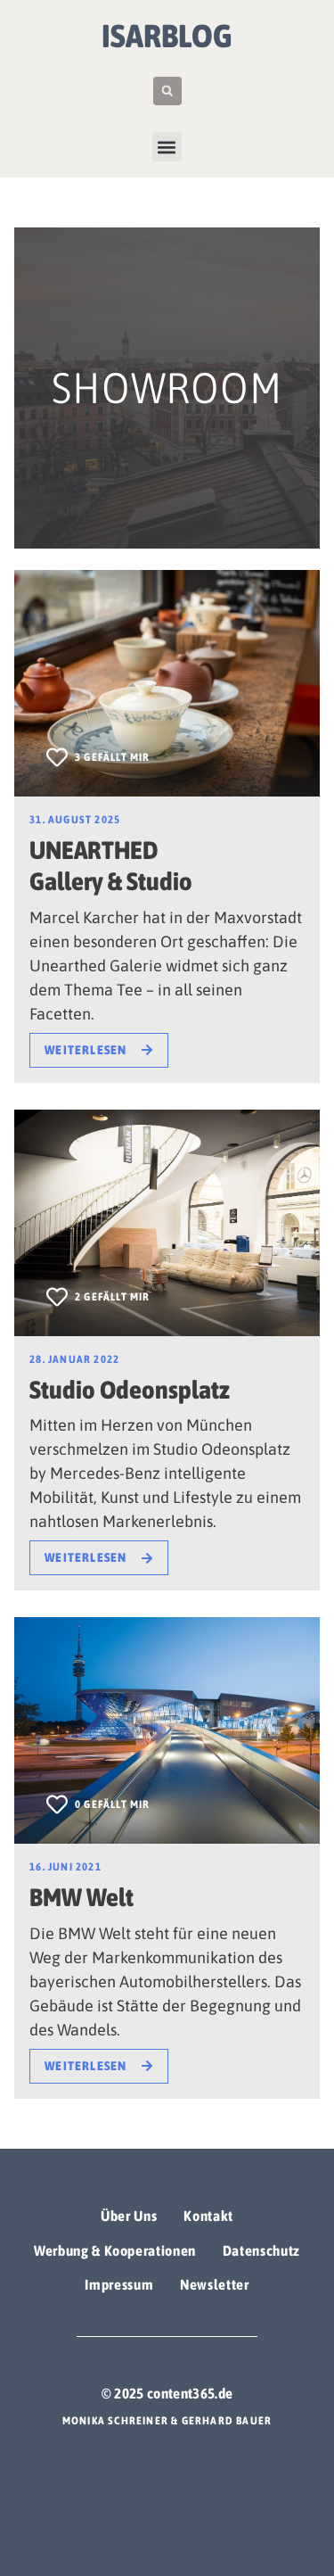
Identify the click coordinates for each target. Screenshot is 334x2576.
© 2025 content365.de (167, 2393)
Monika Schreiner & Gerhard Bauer (167, 2421)
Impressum (119, 2284)
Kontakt (208, 2216)
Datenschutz (261, 2250)
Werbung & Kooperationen (115, 2250)
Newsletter (214, 2284)
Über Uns (129, 2216)
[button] (167, 91)
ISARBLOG (167, 36)
